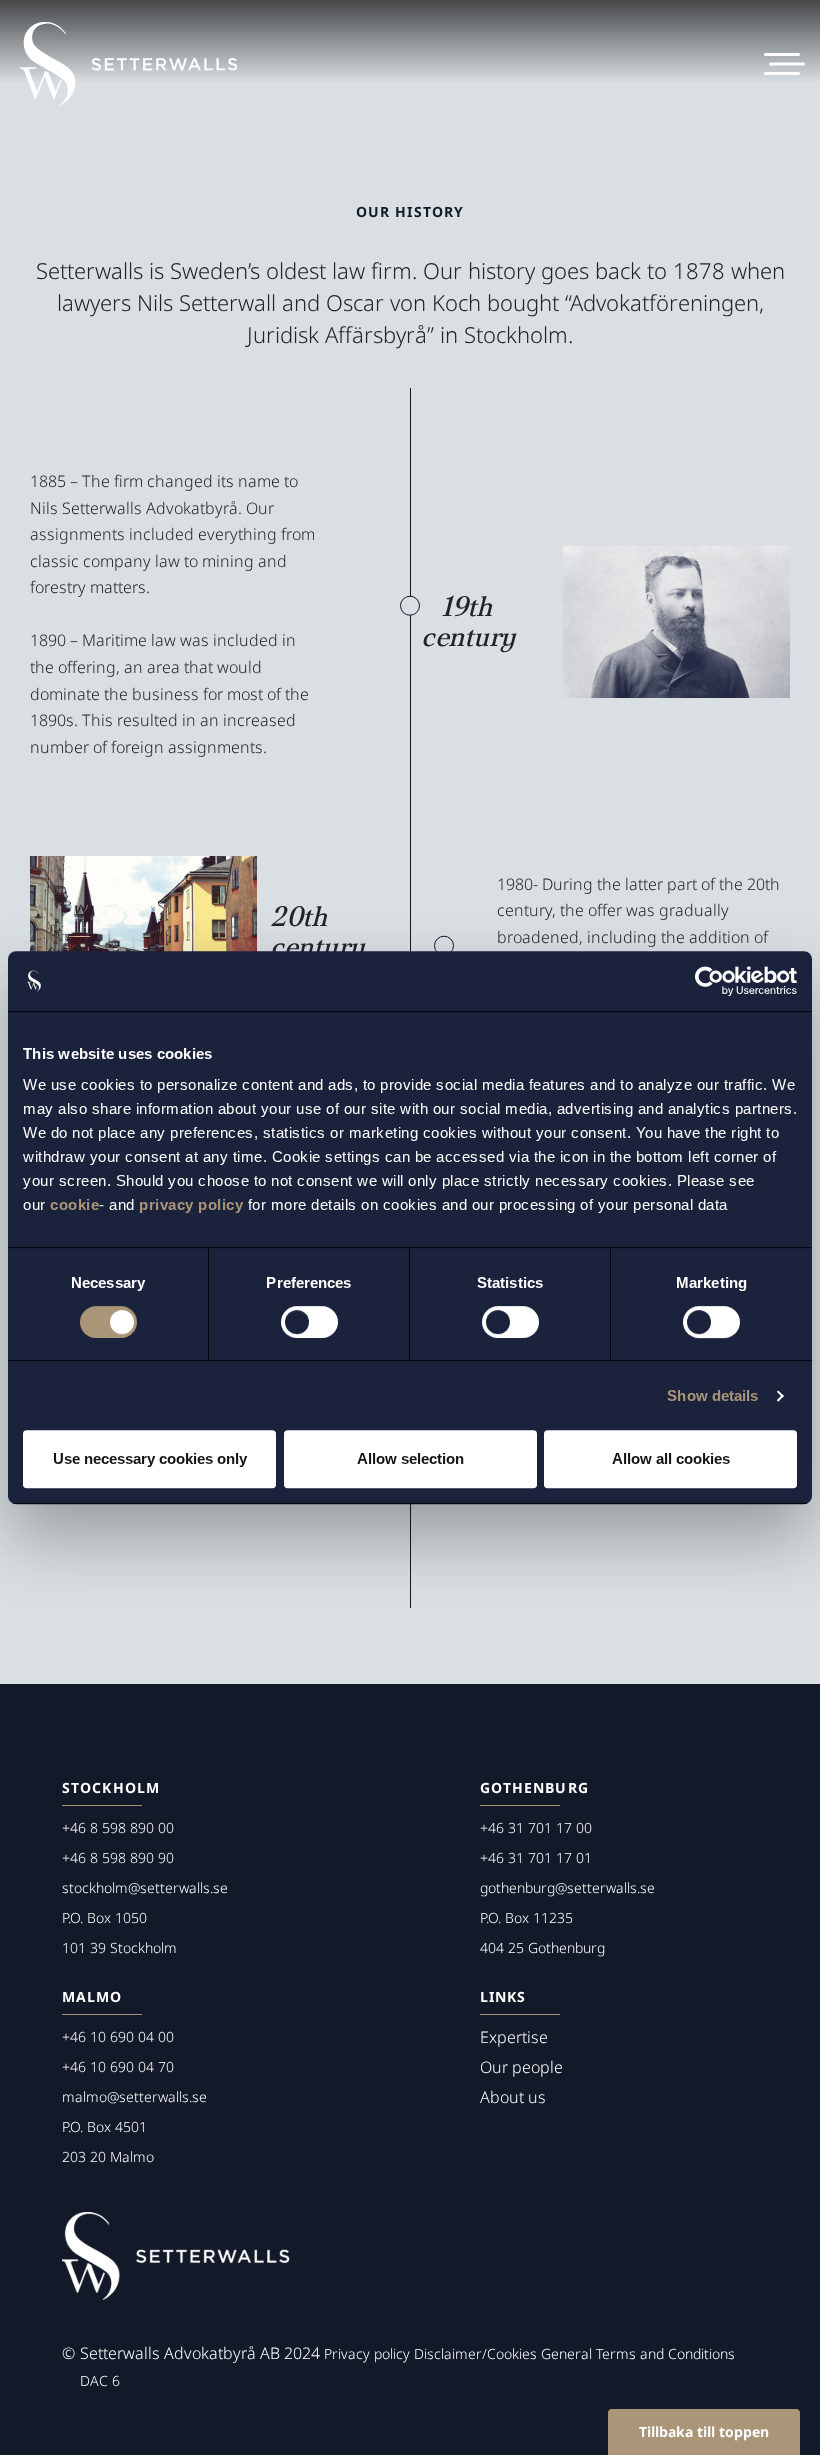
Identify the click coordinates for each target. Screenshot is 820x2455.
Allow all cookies (671, 1458)
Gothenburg (534, 1787)
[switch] (309, 1322)
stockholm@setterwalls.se (145, 1887)
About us (513, 2097)
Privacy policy (367, 2353)
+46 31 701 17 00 (536, 1827)
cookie (74, 1204)
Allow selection (410, 1458)
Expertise (514, 2037)
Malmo (92, 1996)
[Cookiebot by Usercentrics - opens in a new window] (709, 981)
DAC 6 (100, 2380)
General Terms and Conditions (638, 2353)
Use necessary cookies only (150, 1458)
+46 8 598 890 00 (118, 1827)
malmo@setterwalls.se (134, 2096)
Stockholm (111, 1787)
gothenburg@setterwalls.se (567, 1887)
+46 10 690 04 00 (118, 2036)
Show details (712, 1395)
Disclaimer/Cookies (475, 2353)
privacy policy (191, 1204)
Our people (521, 2067)
